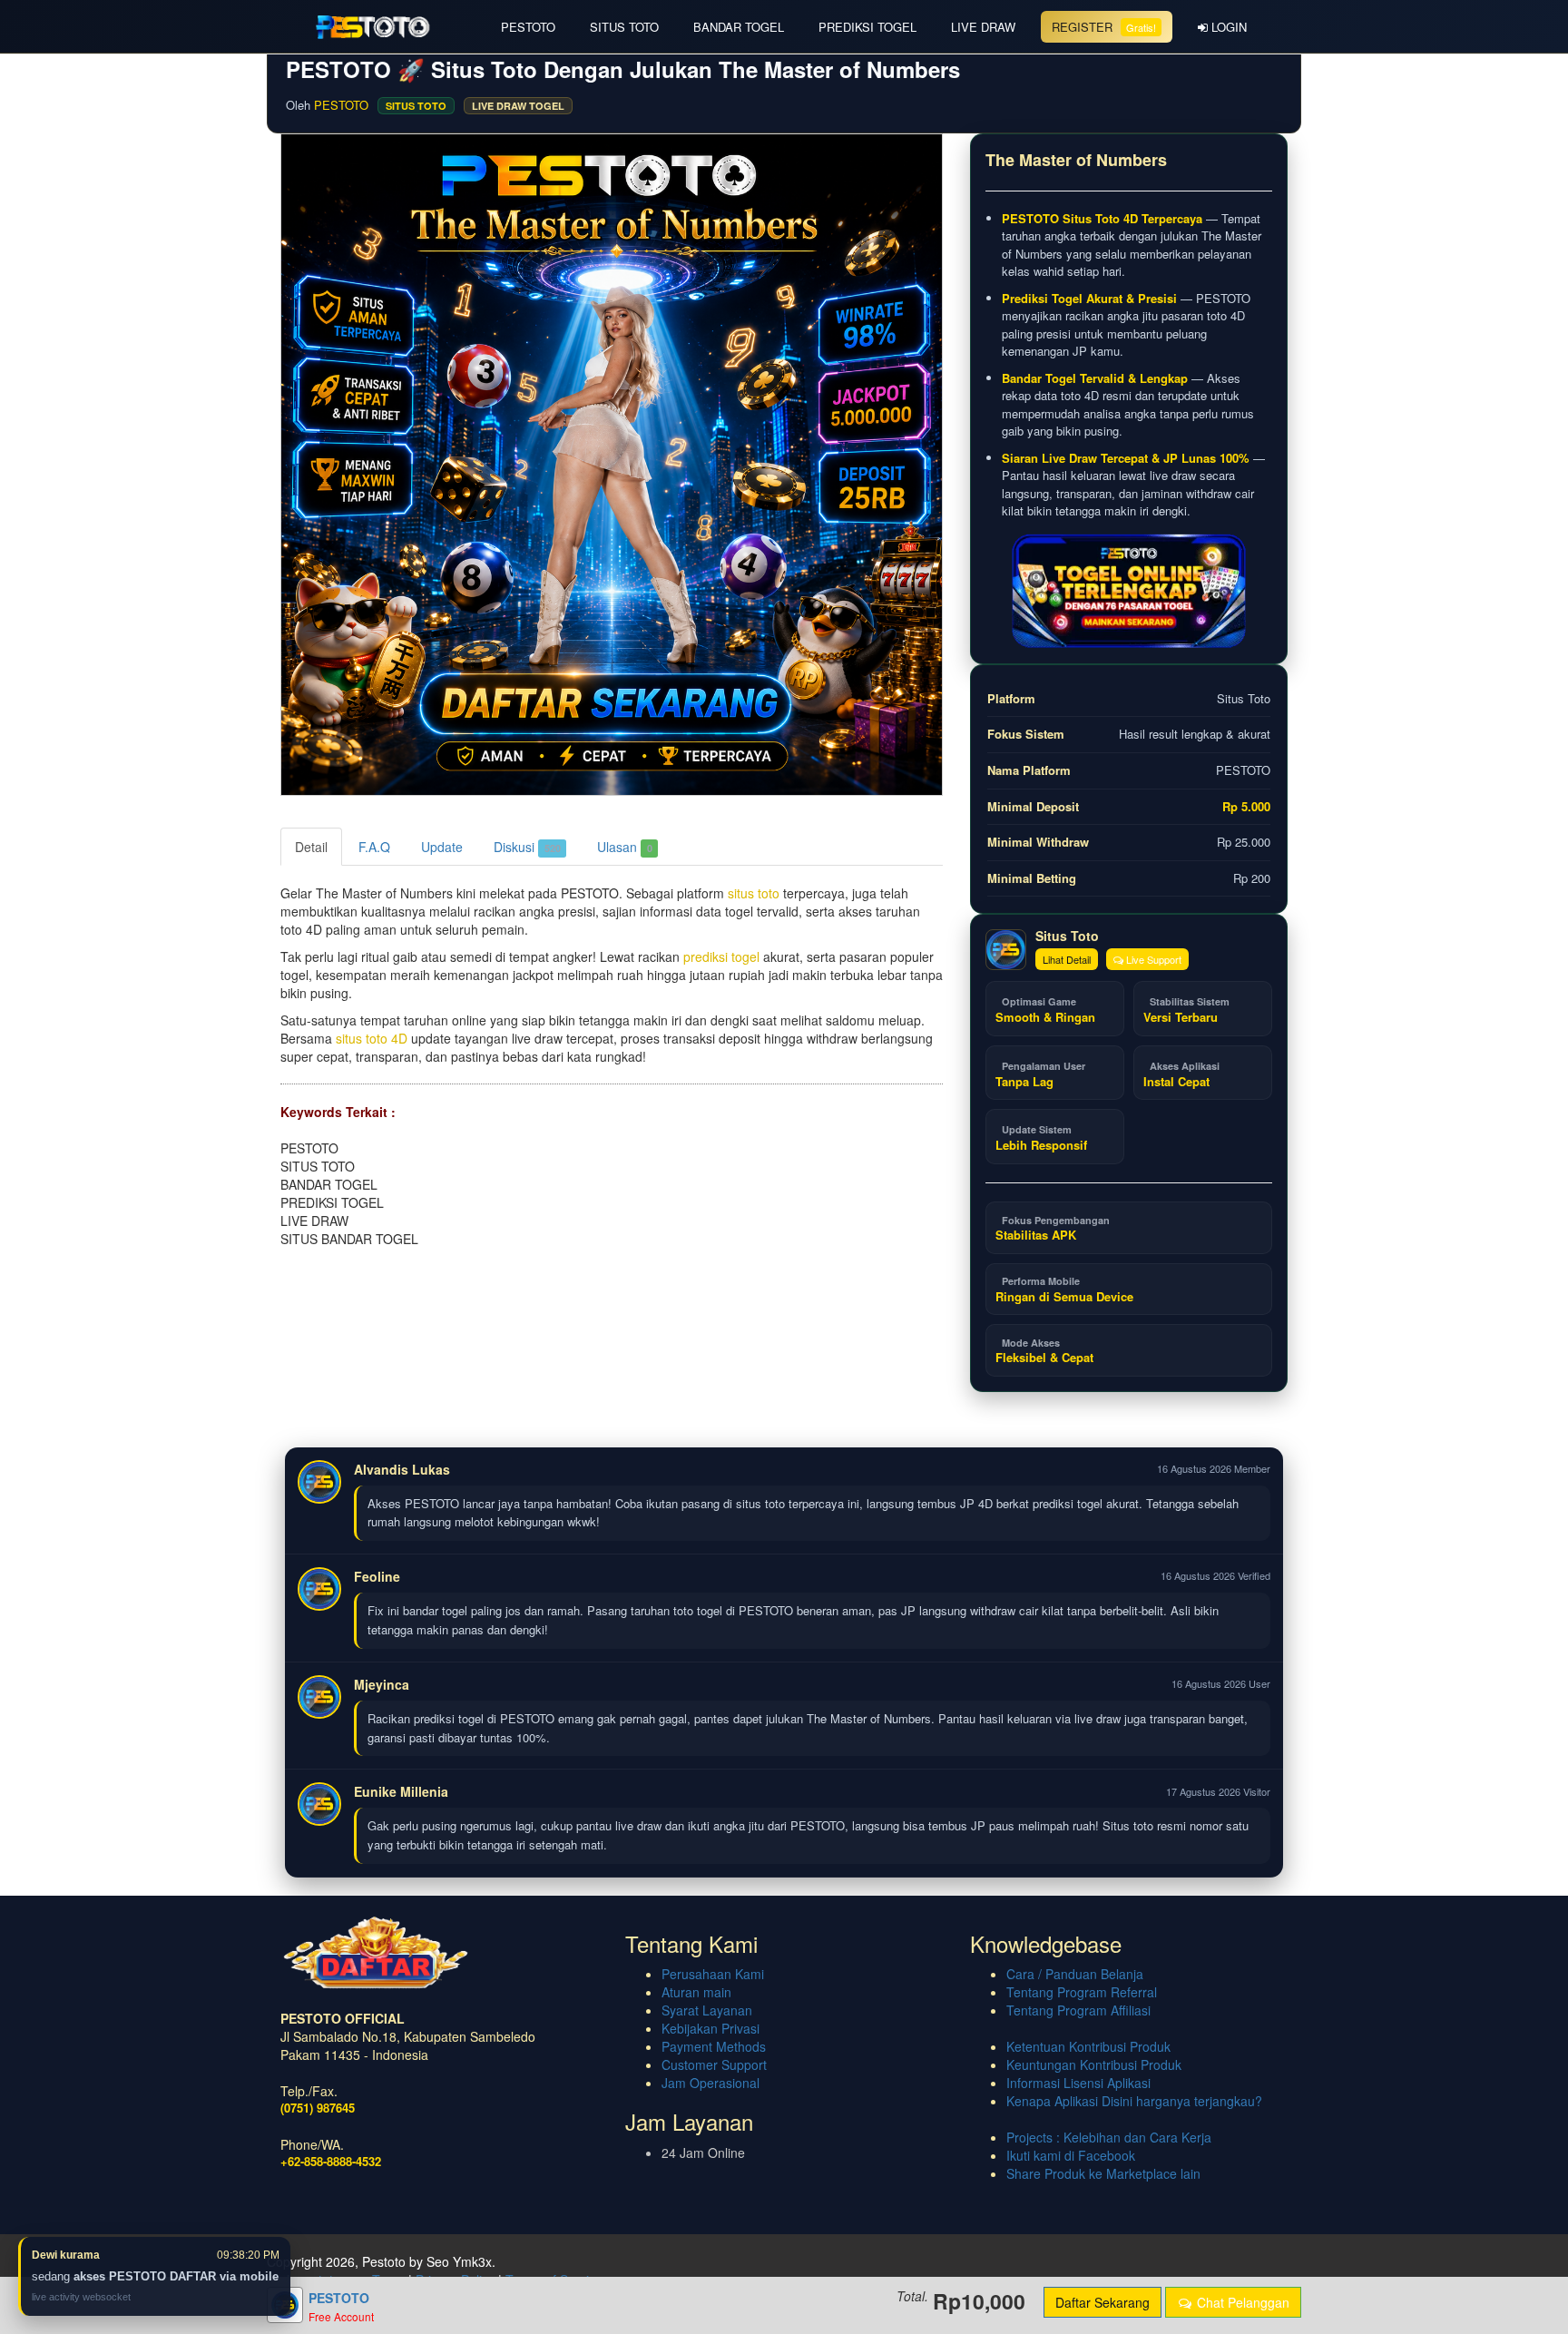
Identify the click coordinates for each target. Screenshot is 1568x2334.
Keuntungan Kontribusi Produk (1094, 2064)
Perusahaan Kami (713, 1974)
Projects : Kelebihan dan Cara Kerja (1109, 2137)
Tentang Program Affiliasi (1078, 2010)
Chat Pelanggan (1241, 2302)
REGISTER (1104, 27)
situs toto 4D (372, 1038)
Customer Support (714, 2064)
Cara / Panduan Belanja (1075, 1974)
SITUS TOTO (624, 27)
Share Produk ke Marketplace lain (1103, 2173)
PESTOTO (528, 27)
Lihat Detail (1067, 959)
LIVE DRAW (983, 27)
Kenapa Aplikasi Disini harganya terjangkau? (1134, 2101)
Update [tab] (442, 847)
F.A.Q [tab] (374, 847)
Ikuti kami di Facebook (1071, 2155)
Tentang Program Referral (1082, 1992)
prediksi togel (721, 956)
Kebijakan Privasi (710, 2028)
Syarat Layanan (707, 2010)
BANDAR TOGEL (739, 27)
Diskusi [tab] (527, 847)
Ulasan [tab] (625, 847)
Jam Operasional (710, 2083)
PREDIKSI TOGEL (867, 27)
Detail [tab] (311, 847)
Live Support (1152, 959)
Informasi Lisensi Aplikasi (1078, 2083)
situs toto (754, 893)
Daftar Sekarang (1102, 2302)
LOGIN (1227, 27)
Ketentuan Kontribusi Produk (1088, 2046)
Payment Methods (714, 2046)
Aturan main (696, 1992)
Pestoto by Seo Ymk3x (427, 2261)
